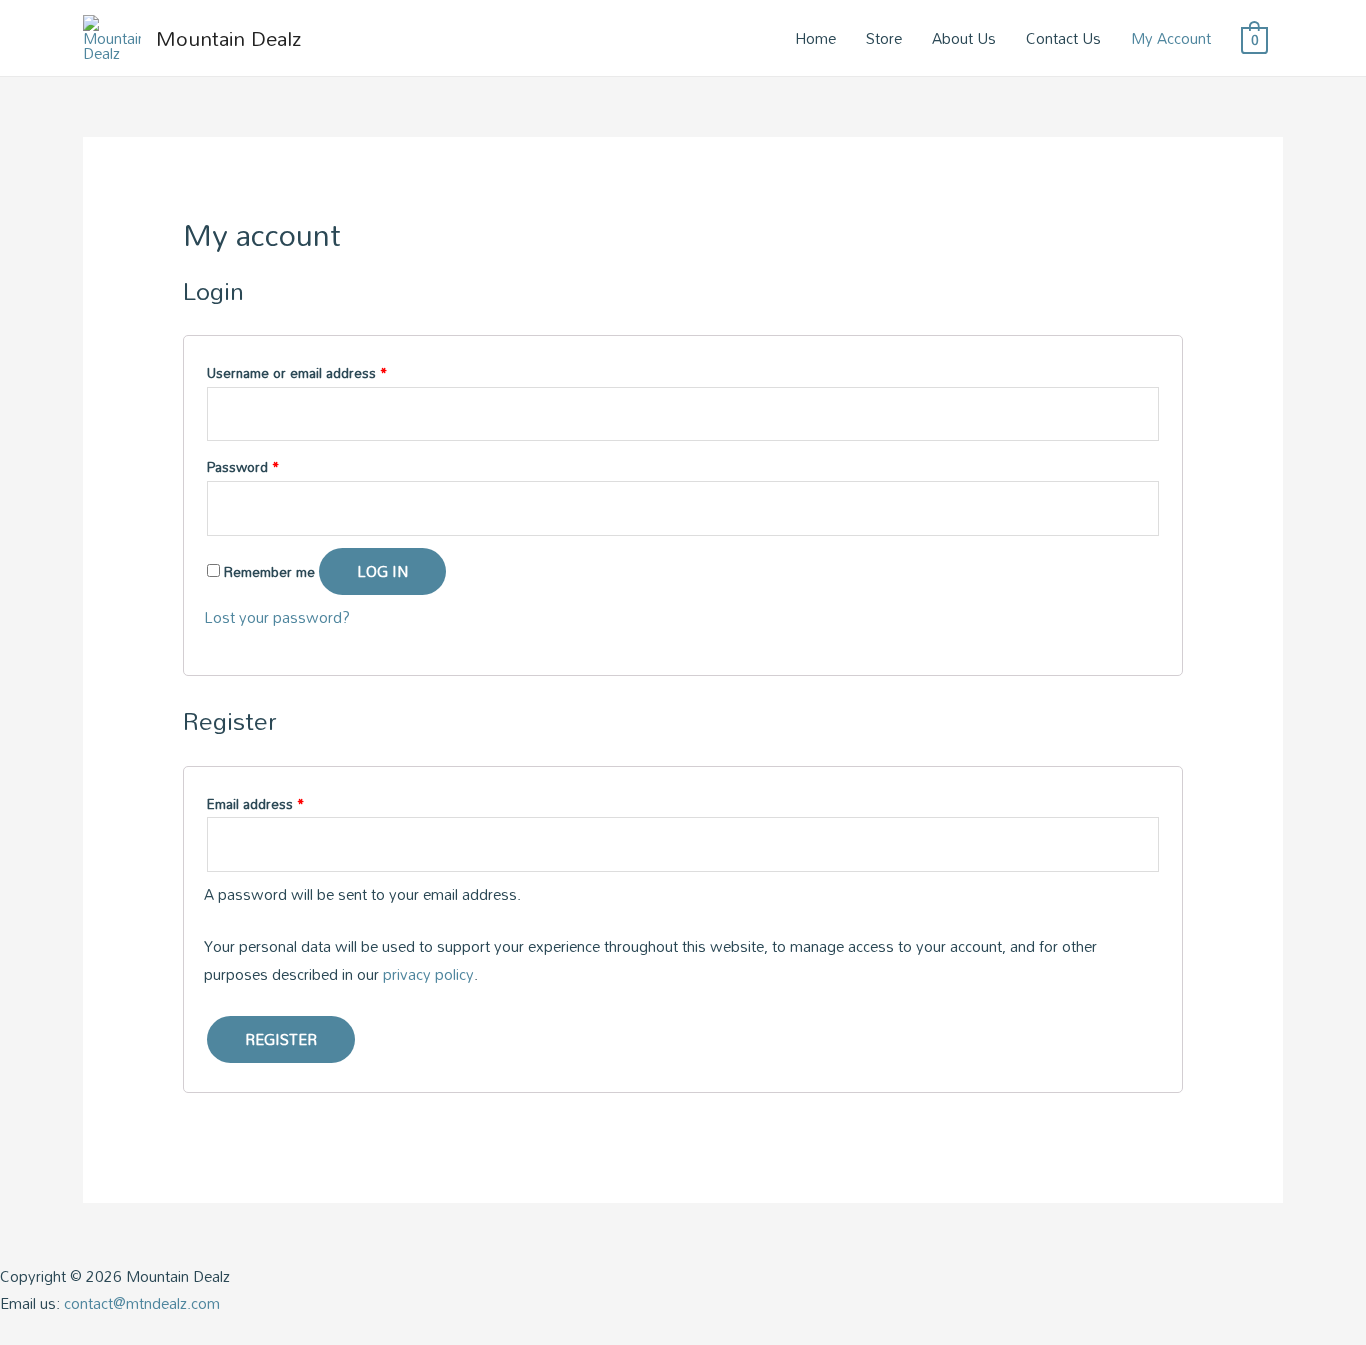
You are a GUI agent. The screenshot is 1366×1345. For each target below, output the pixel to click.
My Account (1171, 38)
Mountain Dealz (228, 38)
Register (281, 1039)
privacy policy (428, 974)
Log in (382, 571)
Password (243, 466)
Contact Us (1063, 38)
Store (884, 38)
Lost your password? (277, 617)
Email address (255, 803)
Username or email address (297, 372)
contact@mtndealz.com (142, 1303)
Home (815, 38)
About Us (964, 38)
